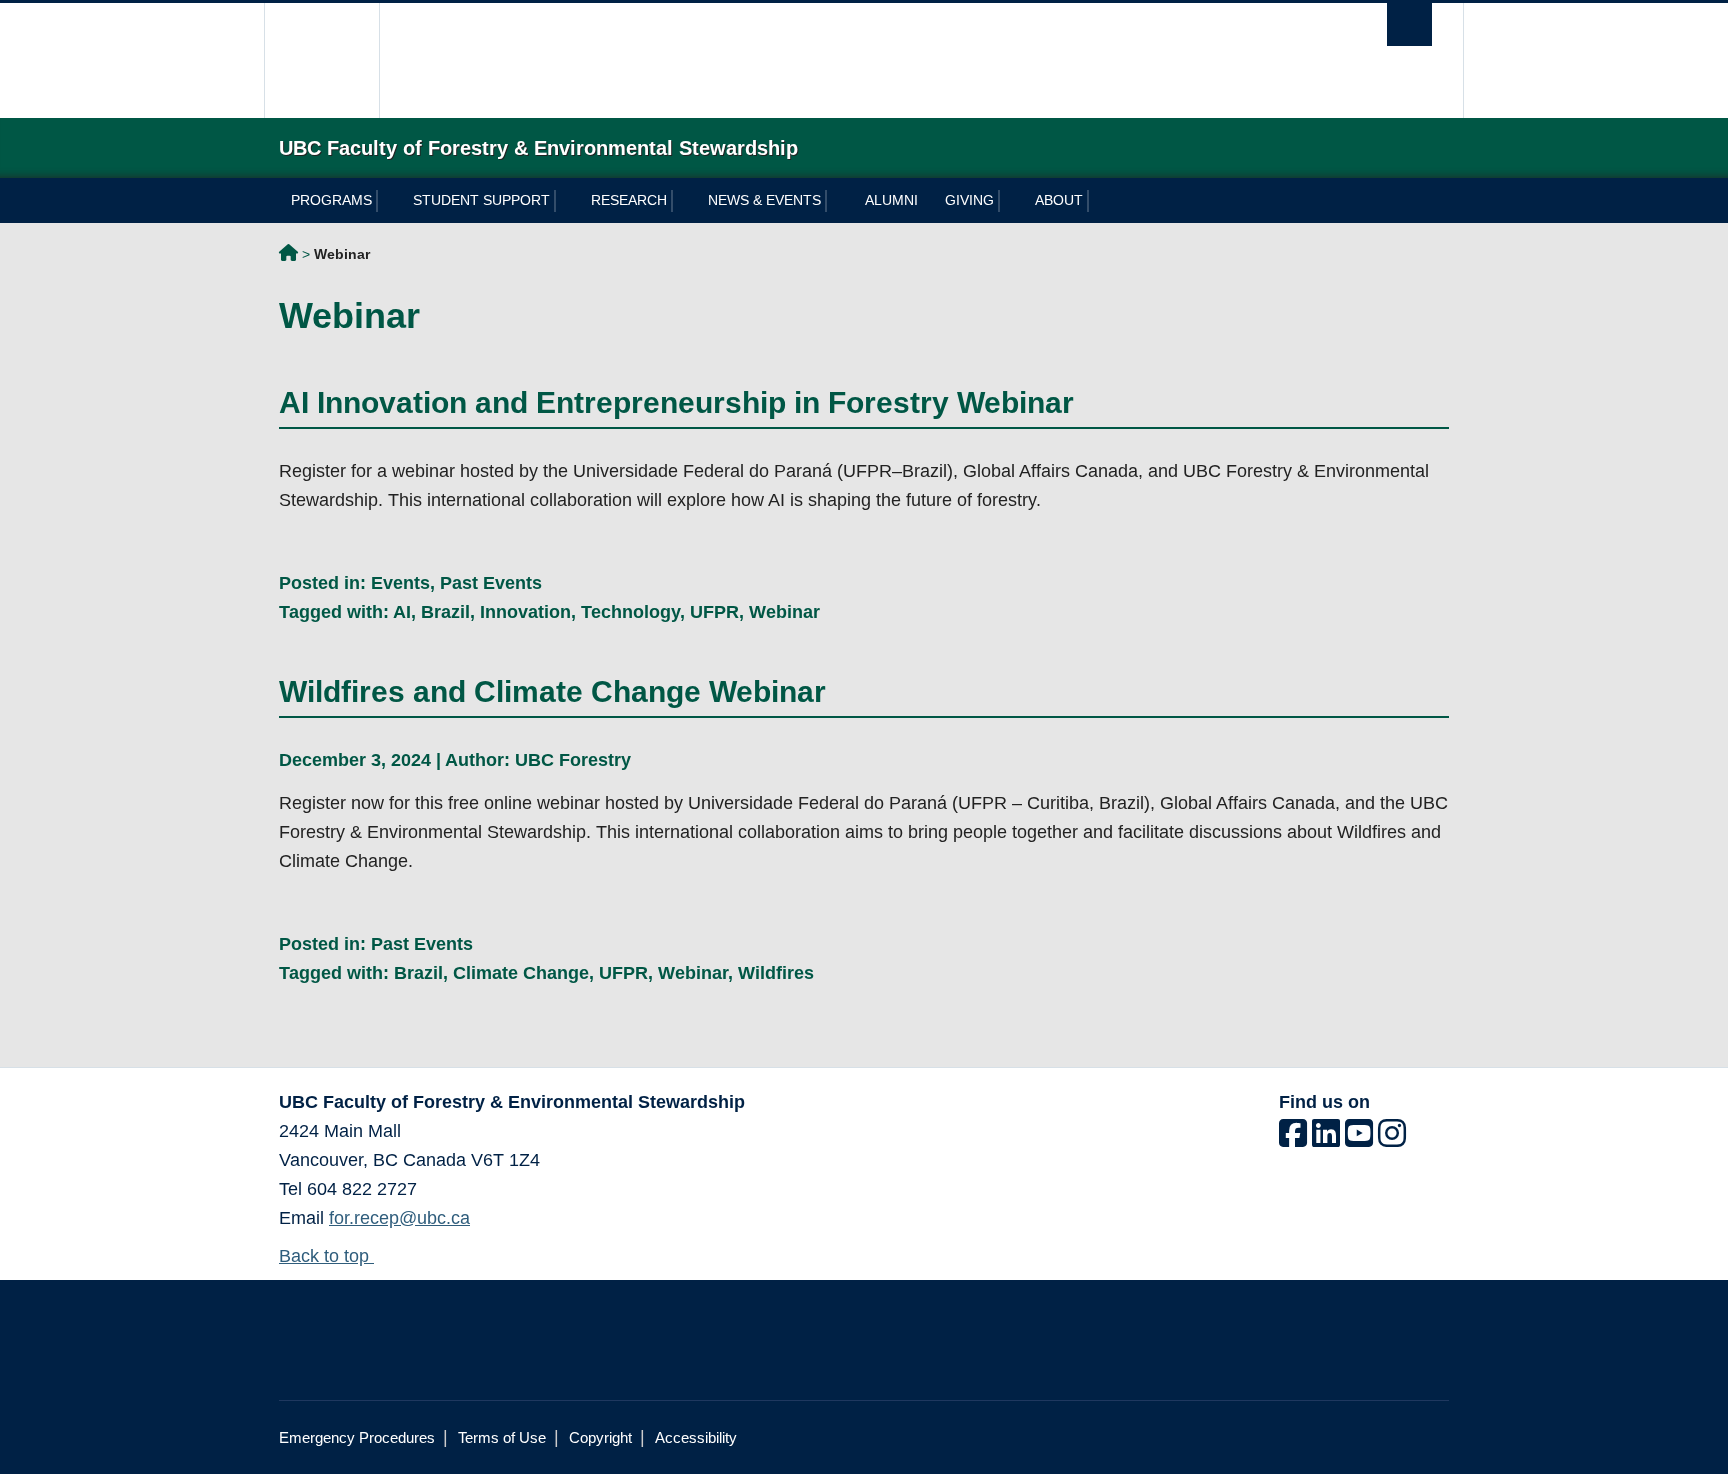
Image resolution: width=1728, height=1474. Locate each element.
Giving (969, 200)
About (1059, 200)
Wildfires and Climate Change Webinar (552, 691)
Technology (630, 612)
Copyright (600, 1437)
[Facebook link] (1293, 1139)
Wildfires (776, 973)
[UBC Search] (1409, 24)
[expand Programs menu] (388, 201)
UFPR (714, 612)
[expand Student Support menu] (566, 201)
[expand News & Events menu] (837, 201)
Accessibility (696, 1437)
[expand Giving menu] (1010, 201)
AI (402, 612)
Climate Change (521, 973)
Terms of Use (502, 1437)
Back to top (326, 1256)
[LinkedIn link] (1326, 1139)
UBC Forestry (573, 760)
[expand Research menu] (683, 201)
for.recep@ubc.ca (399, 1218)
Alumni (891, 200)
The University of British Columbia (321, 60)
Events (400, 583)
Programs (331, 200)
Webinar (784, 612)
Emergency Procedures (357, 1437)
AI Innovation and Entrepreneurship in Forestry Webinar (676, 402)
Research (629, 200)
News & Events (764, 200)
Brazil (445, 612)
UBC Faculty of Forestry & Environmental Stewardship (288, 256)
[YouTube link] (1359, 1139)
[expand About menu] (1099, 201)
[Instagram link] (1392, 1139)
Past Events (491, 583)
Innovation (525, 612)
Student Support (481, 200)
